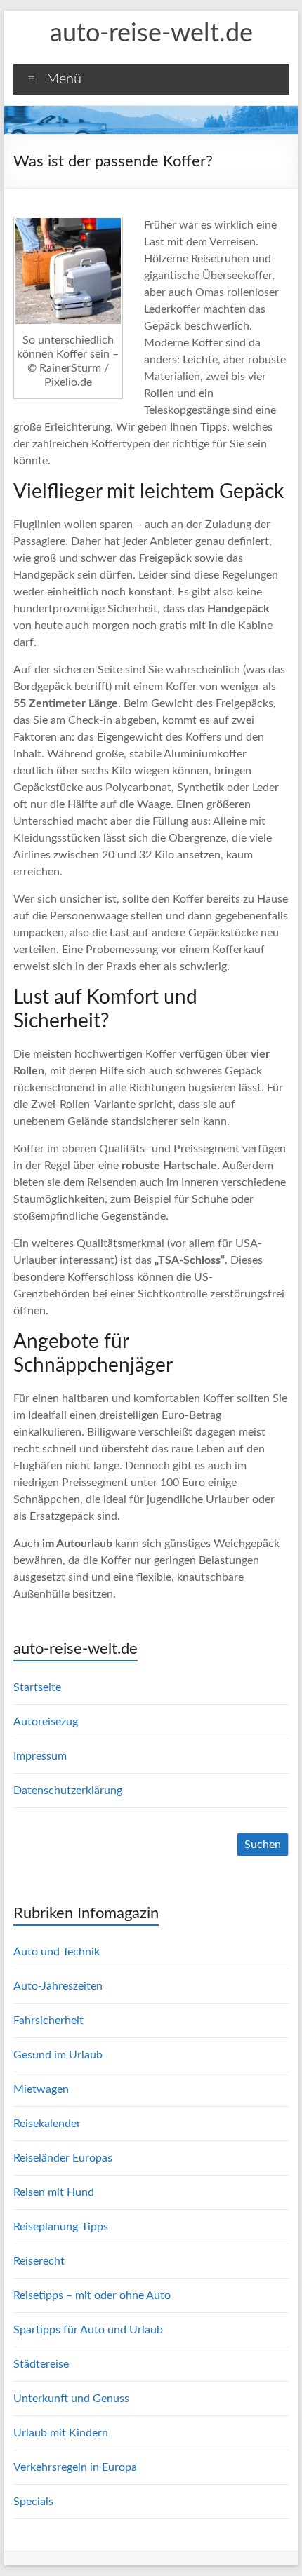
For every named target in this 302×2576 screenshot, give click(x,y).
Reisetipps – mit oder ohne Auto (92, 2295)
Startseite (37, 1687)
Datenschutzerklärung (68, 1791)
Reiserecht (39, 2261)
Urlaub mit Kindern (61, 2433)
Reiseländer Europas (63, 2158)
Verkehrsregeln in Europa (75, 2467)
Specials (33, 2502)
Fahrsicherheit (48, 2021)
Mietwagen (41, 2089)
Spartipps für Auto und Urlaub (88, 2330)
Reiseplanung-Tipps (61, 2227)
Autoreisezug (46, 1722)
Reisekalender (47, 2124)
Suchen (263, 1845)
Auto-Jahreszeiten (58, 1986)
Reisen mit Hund (54, 2192)
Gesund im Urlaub (58, 2055)
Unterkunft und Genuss (71, 2399)
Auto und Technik (57, 1952)
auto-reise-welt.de (151, 34)
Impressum (40, 1756)
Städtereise (41, 2364)
